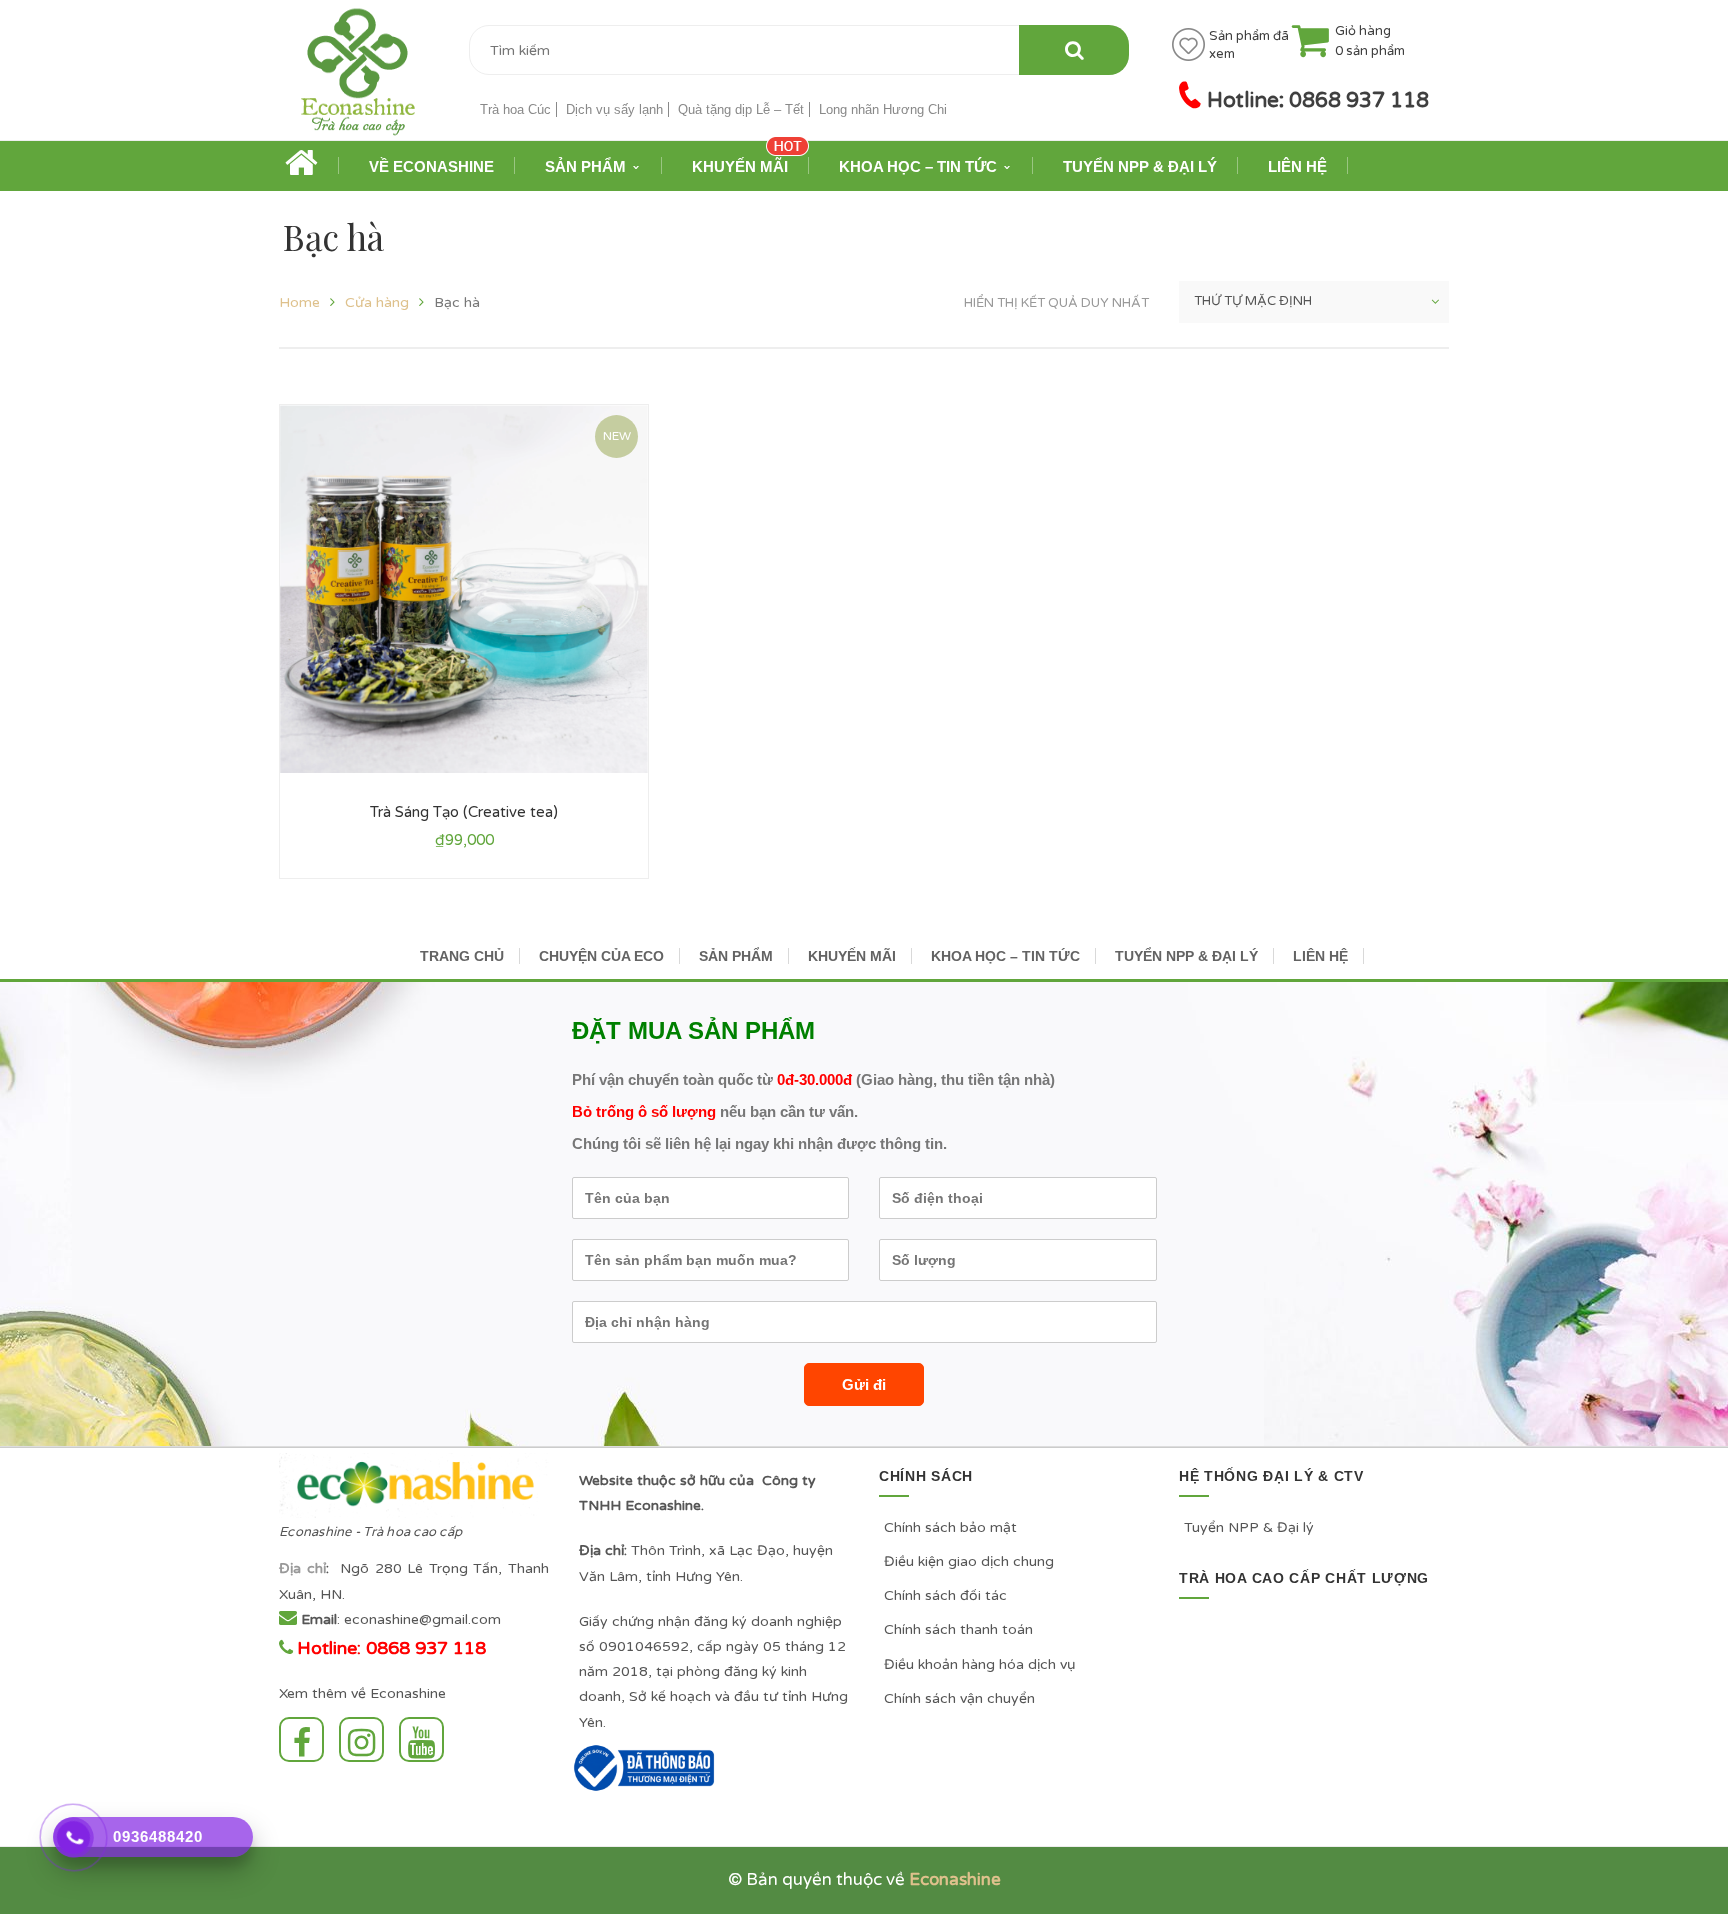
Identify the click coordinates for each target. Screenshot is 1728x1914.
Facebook (306, 1739)
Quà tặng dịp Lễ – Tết (741, 109)
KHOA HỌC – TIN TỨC (1005, 956)
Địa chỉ (302, 1568)
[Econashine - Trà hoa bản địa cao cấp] (358, 78)
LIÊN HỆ (1320, 956)
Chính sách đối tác (945, 1595)
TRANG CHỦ (462, 956)
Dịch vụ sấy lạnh (614, 109)
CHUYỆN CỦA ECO (601, 956)
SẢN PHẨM (736, 956)
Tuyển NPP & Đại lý (1249, 1527)
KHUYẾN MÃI (852, 956)
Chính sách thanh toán (958, 1629)
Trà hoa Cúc (515, 109)
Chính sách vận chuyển (959, 1698)
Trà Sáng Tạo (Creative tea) (464, 812)
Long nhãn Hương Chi (883, 109)
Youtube (426, 1739)
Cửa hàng (377, 302)
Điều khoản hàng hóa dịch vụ (980, 1664)
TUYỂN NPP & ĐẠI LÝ (1186, 956)
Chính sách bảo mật (950, 1527)
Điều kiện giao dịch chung (969, 1561)
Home (299, 302)
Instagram (366, 1739)
